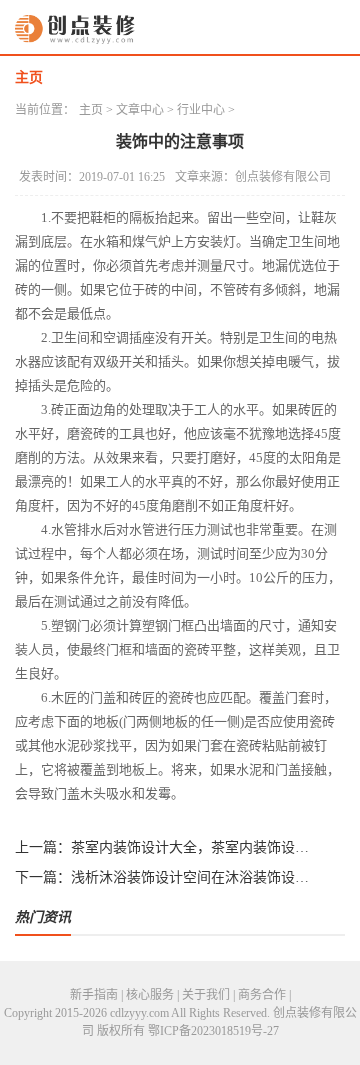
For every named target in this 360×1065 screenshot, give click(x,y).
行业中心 (201, 110)
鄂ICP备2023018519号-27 (213, 1031)
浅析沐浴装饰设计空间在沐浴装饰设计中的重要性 (193, 877)
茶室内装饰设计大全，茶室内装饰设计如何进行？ (193, 847)
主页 (29, 77)
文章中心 (140, 110)
